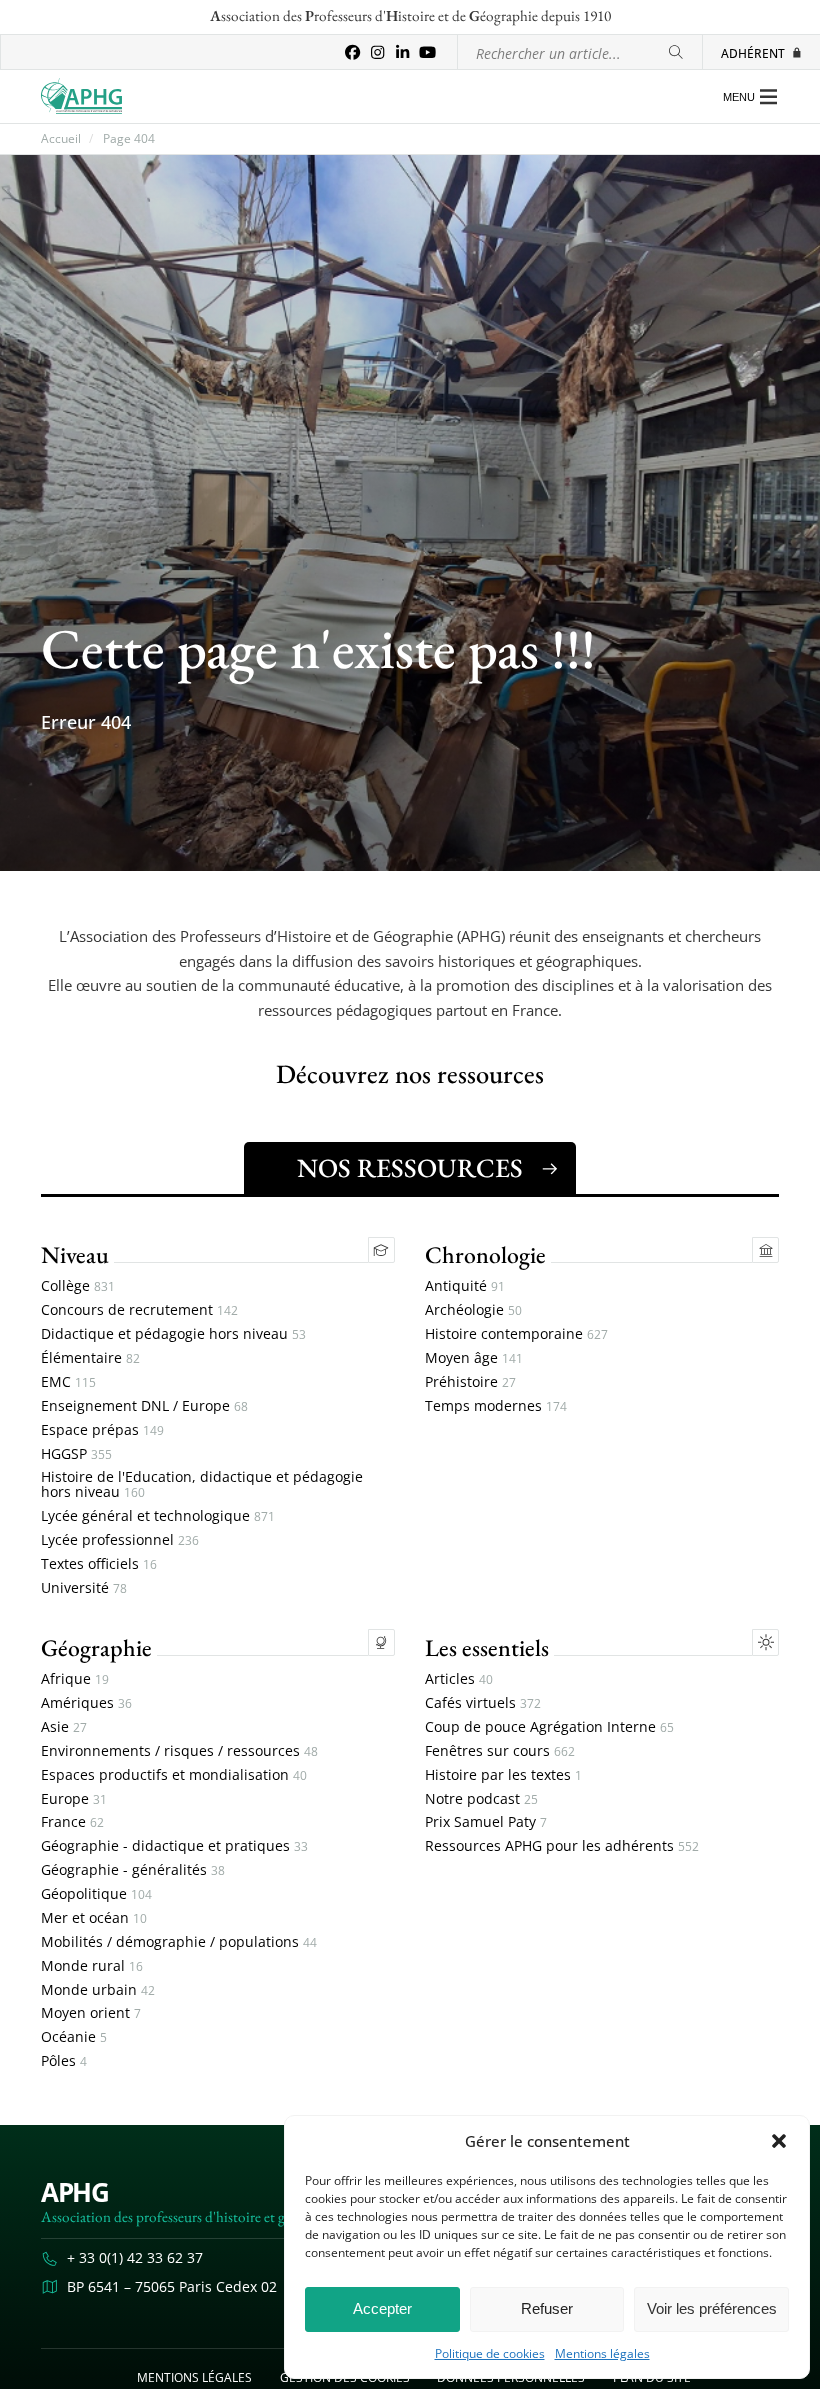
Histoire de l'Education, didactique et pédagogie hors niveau (202, 1485)
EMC (68, 1382)
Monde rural (92, 1966)
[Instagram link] (377, 52)
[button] (779, 2141)
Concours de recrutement (139, 1310)
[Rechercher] (676, 52)
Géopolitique (96, 1894)
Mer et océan (94, 1918)
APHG (75, 2192)
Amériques (86, 1703)
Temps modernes (496, 1406)
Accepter (382, 2308)
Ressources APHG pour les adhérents (562, 1846)
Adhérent (753, 53)
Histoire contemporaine (516, 1334)
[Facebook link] (352, 52)
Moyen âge (474, 1358)
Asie (64, 1727)
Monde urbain (98, 1990)
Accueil (61, 139)
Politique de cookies (490, 2354)
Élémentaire (90, 1358)
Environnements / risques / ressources (179, 1751)
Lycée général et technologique (158, 1516)
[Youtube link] (427, 52)
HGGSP (76, 1454)
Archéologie (473, 1310)
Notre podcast (481, 1799)
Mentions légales (602, 2354)
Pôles (64, 2061)
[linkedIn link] (402, 52)
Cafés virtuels (483, 1703)
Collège (78, 1286)
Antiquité (465, 1286)
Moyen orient (91, 2013)
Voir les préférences (712, 2308)
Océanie (74, 2037)
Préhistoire (470, 1382)
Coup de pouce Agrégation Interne (549, 1727)
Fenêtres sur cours (500, 1751)
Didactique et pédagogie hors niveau (173, 1334)
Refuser (547, 2308)
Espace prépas (102, 1430)
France (72, 1822)
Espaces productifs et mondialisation (174, 1775)
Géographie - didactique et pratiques (174, 1846)
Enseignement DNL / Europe (144, 1406)
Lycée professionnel (120, 1540)
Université (84, 1588)
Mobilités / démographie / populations (179, 1942)
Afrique (75, 1679)
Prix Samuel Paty (486, 1822)
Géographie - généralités (133, 1870)
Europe (74, 1799)
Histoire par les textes (503, 1775)
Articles (459, 1679)
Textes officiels (99, 1564)
